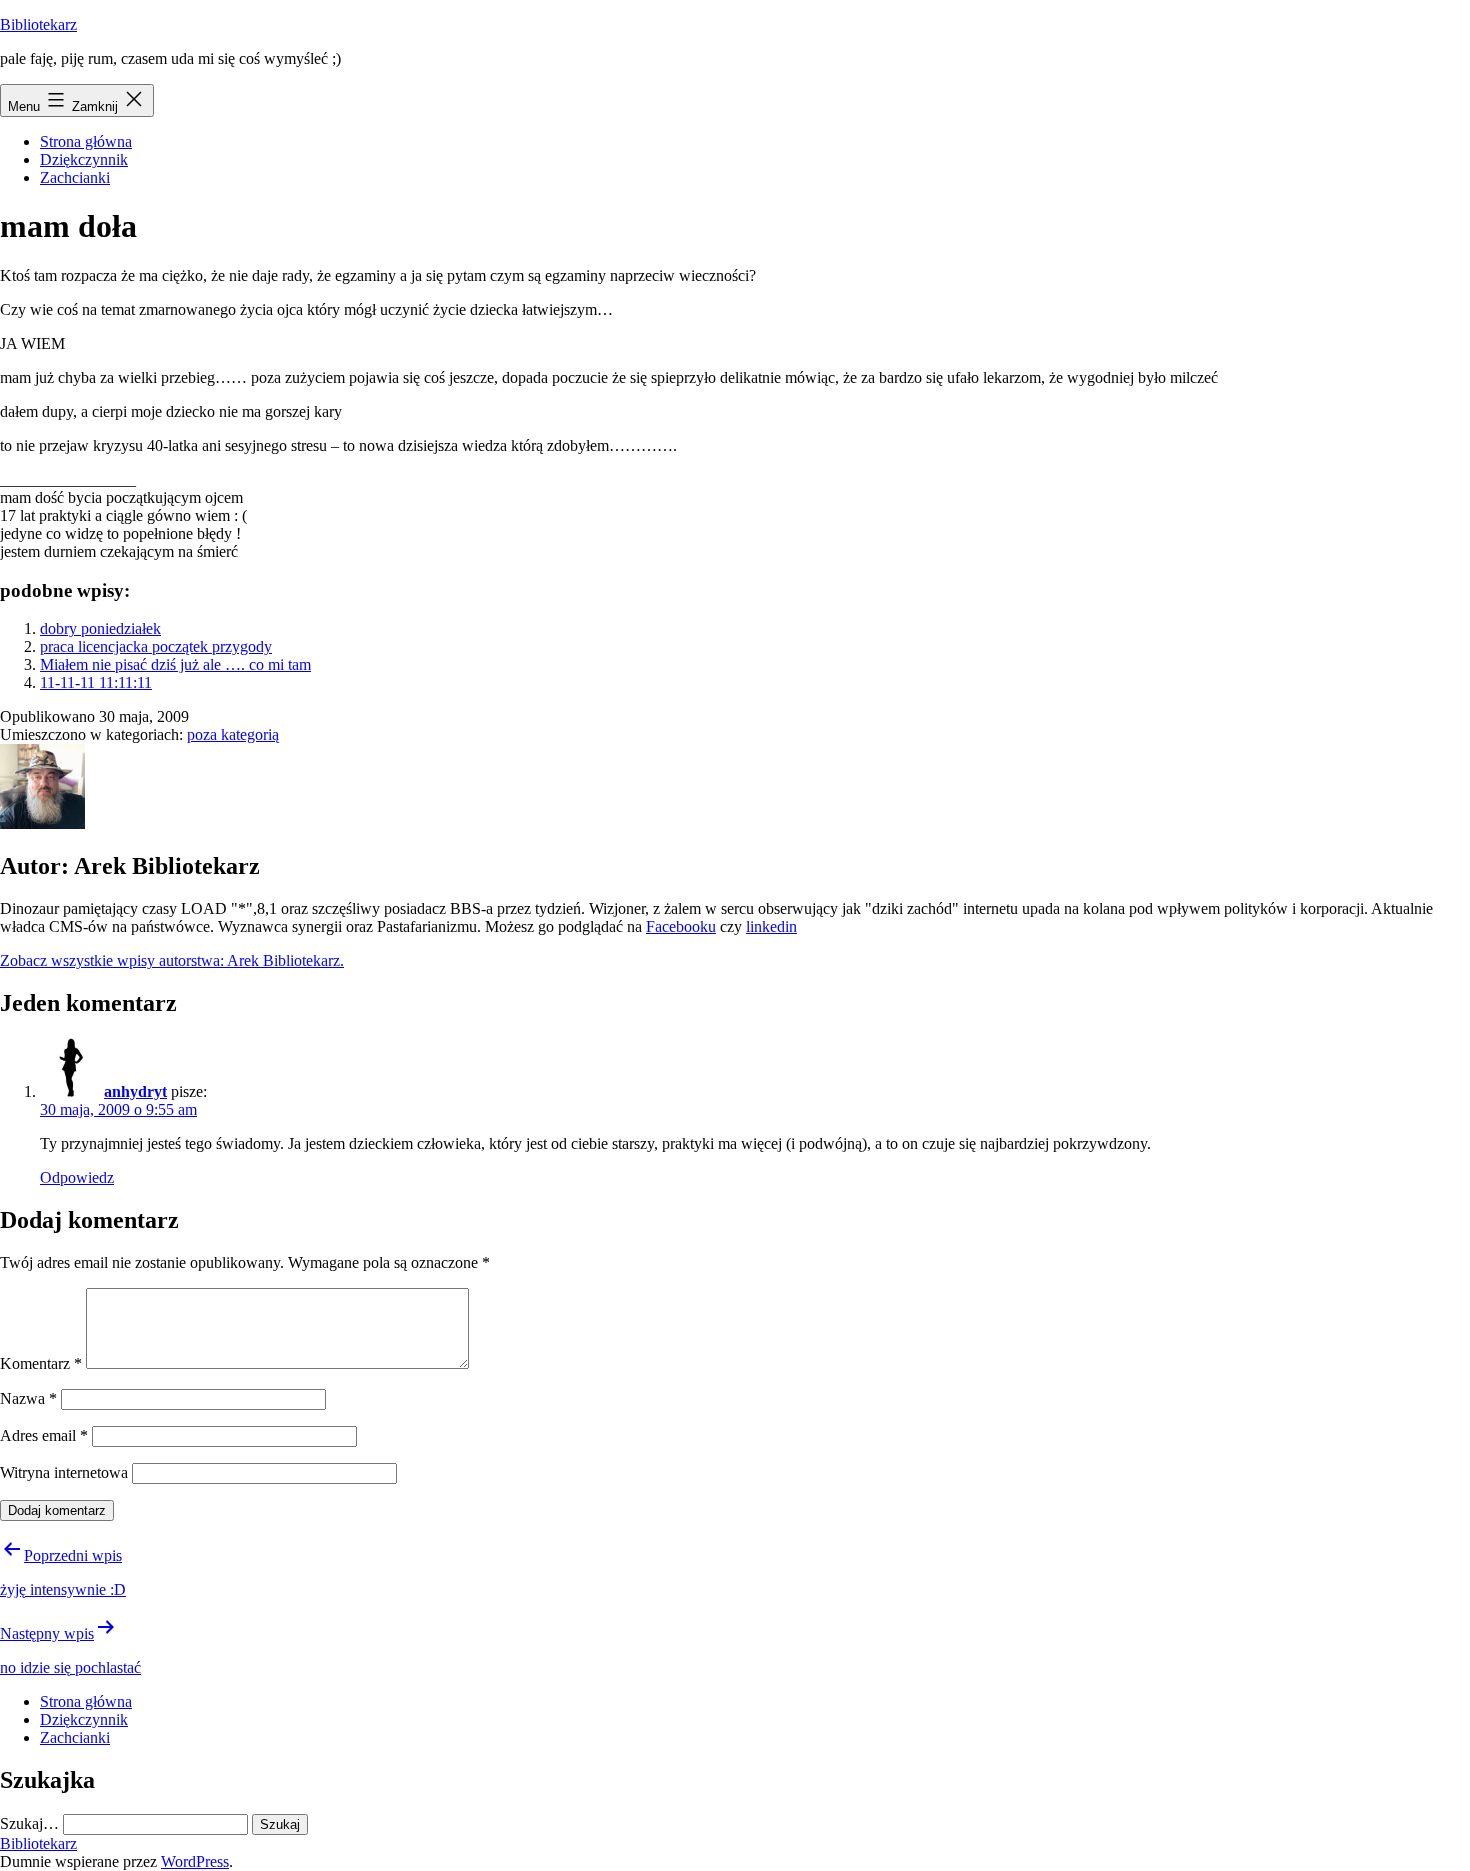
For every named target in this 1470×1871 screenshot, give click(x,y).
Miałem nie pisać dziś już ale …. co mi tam (175, 664)
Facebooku (681, 926)
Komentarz (41, 1363)
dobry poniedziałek (100, 628)
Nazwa (28, 1398)
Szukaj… (29, 1823)
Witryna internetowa (64, 1472)
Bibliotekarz (38, 24)
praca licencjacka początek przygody (156, 646)
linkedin (771, 926)
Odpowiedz (77, 1177)
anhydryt (135, 1091)
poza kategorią (233, 734)
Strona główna (86, 141)
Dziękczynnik (84, 159)
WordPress (195, 1861)
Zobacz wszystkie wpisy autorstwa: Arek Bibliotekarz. (172, 960)
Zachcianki (75, 177)
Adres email (44, 1435)
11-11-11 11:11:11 (96, 682)
